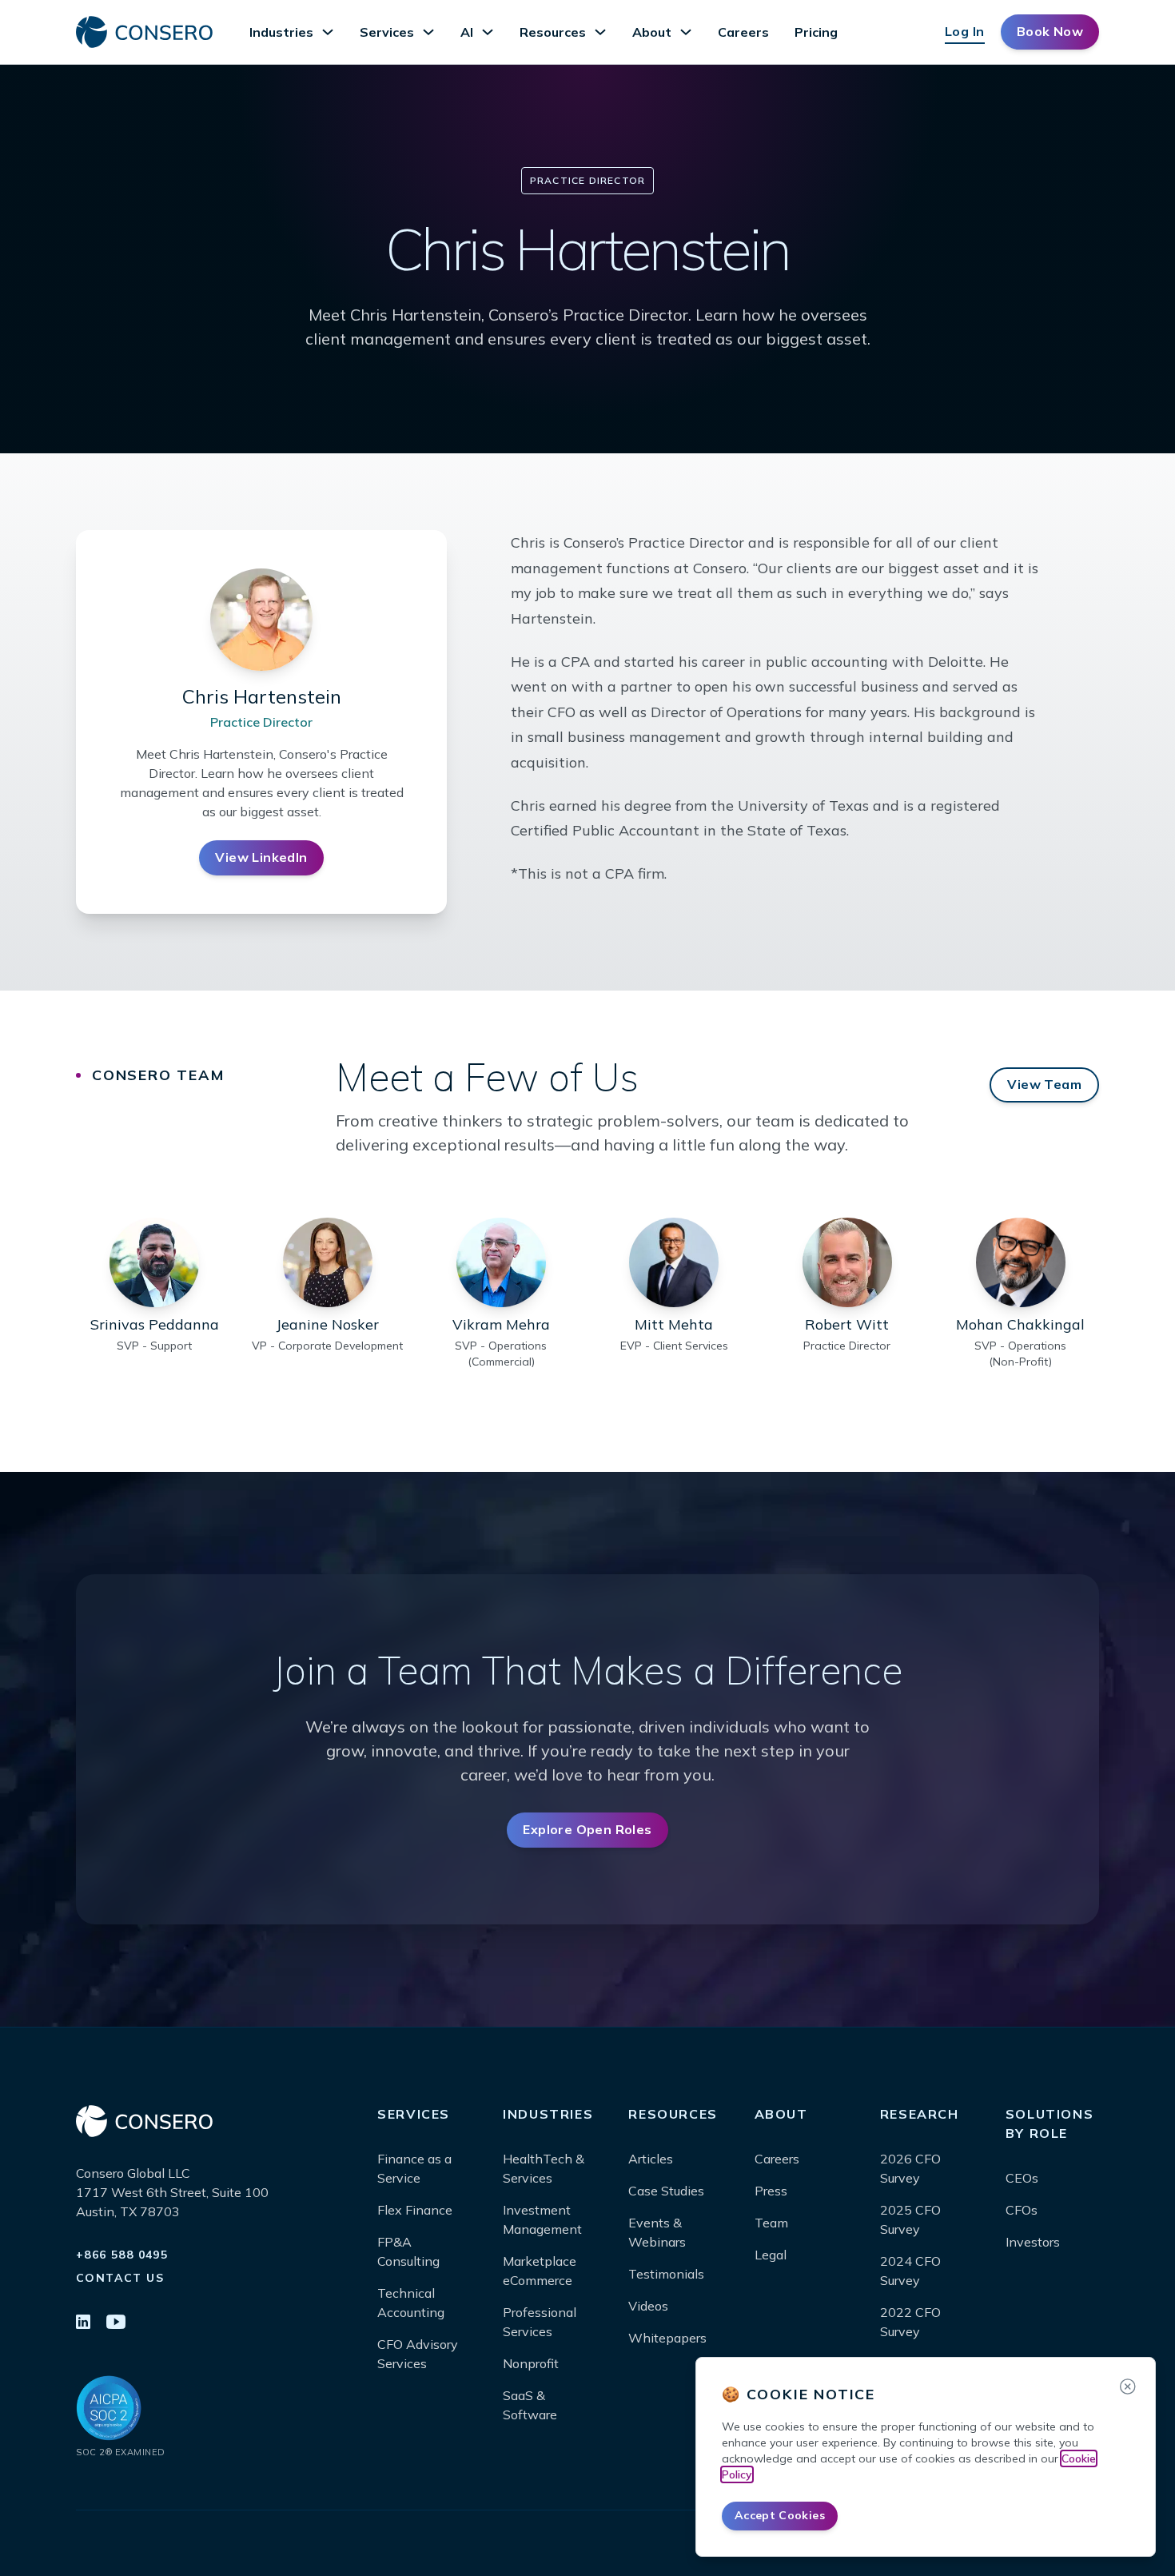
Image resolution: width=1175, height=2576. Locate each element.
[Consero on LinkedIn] (83, 2323)
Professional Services (540, 2322)
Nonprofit (531, 2363)
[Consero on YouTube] (116, 2323)
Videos (648, 2306)
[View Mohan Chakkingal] (1021, 1262)
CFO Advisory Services (418, 2354)
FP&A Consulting (408, 2251)
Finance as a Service (414, 2168)
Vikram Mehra (501, 1324)
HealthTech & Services (544, 2168)
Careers (743, 32)
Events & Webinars (657, 2232)
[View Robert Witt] (847, 1262)
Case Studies (666, 2191)
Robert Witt (847, 1324)
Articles (651, 2159)
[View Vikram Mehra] (501, 1262)
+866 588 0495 (122, 2255)
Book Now (1050, 31)
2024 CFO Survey (910, 2271)
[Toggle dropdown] (328, 32)
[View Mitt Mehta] (674, 1262)
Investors (1033, 2242)
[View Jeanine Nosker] (328, 1262)
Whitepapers (667, 2338)
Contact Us (120, 2278)
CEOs (1022, 2178)
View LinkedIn (261, 857)
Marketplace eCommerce (540, 2271)
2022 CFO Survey (910, 2322)
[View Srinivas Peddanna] (154, 1262)
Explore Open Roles (587, 1829)
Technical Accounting (411, 2303)
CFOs (1022, 2210)
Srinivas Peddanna (155, 1324)
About (652, 32)
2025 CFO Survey (910, 2219)
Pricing (816, 32)
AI (467, 32)
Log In (965, 31)
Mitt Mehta (674, 1324)
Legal (771, 2255)
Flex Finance (415, 2210)
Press (771, 2191)
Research (920, 2114)
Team (771, 2223)
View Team (1044, 1084)
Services (387, 32)
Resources (553, 32)
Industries (281, 32)
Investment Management (542, 2219)
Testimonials (666, 2274)
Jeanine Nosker (327, 1324)
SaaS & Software (530, 2405)
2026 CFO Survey (910, 2168)
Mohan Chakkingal (1020, 1324)
